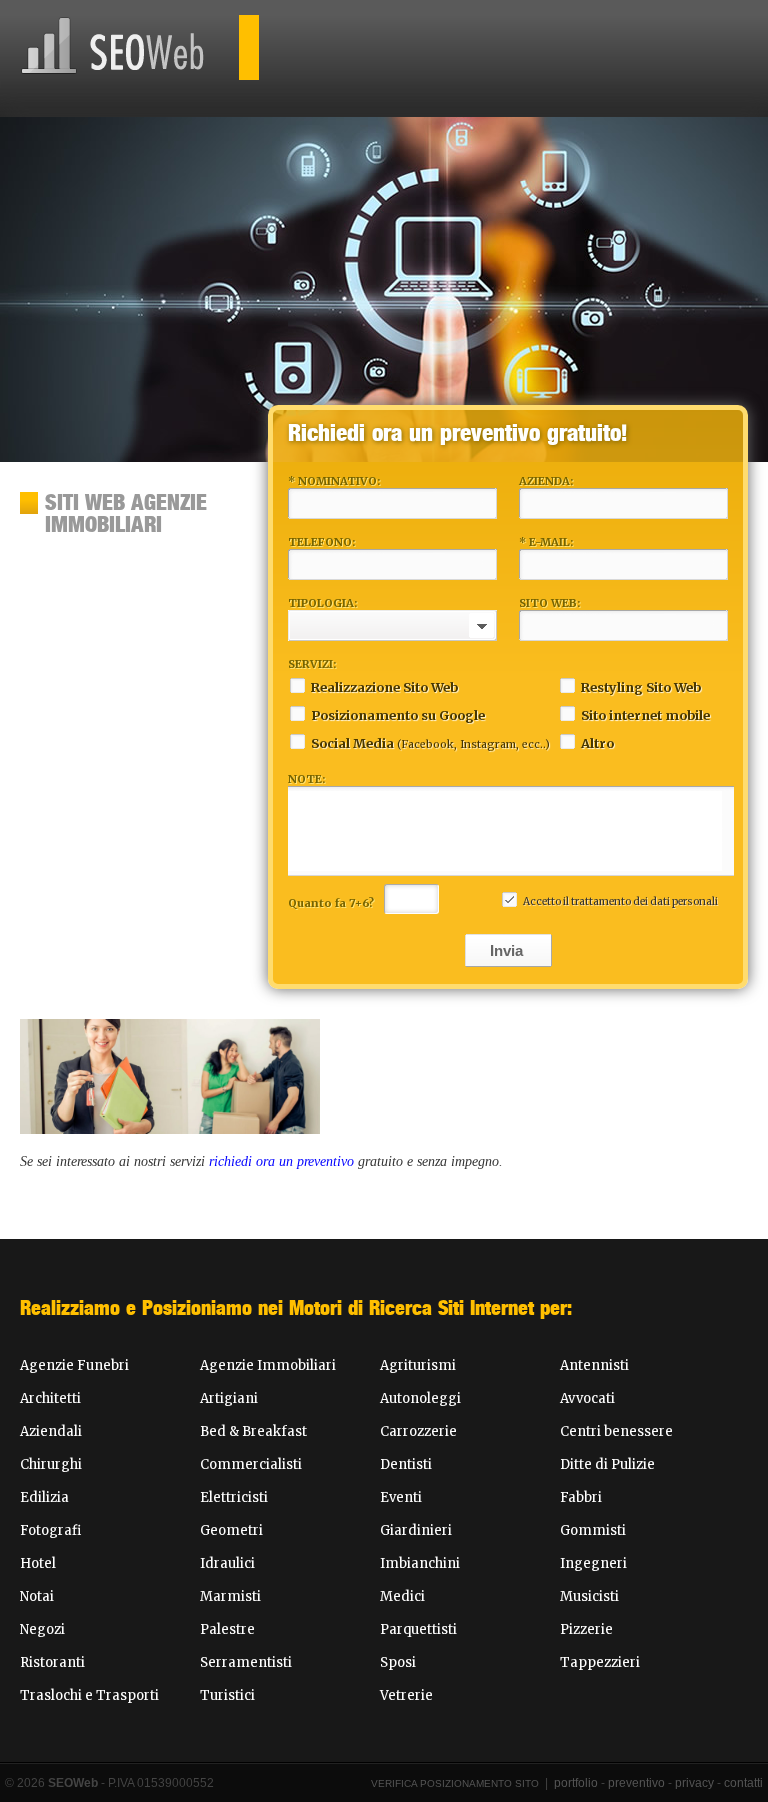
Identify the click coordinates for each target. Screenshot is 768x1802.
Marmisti (230, 1596)
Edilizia (44, 1497)
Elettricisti (234, 1497)
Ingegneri (593, 1563)
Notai (37, 1596)
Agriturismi (418, 1365)
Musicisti (589, 1596)
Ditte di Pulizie (607, 1464)
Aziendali (51, 1431)
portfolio (576, 1783)
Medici (402, 1596)
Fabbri (581, 1497)
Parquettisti (418, 1629)
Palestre (227, 1629)
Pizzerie (586, 1629)
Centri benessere (616, 1431)
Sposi (398, 1662)
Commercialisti (251, 1464)
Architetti (50, 1398)
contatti (743, 1783)
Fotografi (50, 1530)
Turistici (227, 1695)
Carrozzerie (418, 1431)
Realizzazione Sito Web (384, 687)
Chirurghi (51, 1464)
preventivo (636, 1783)
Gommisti (593, 1530)
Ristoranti (52, 1662)
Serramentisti (246, 1662)
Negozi (42, 1629)
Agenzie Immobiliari (268, 1365)
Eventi (401, 1497)
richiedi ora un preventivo (281, 1161)
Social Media (430, 743)
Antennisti (594, 1365)
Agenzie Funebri (74, 1365)
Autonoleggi (420, 1398)
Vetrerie (406, 1695)
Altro (597, 743)
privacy (694, 1783)
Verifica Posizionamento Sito (455, 1783)
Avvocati (587, 1398)
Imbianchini (420, 1563)
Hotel (38, 1563)
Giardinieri (416, 1530)
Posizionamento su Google (398, 715)
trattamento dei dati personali (644, 901)
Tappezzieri (600, 1662)
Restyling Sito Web (641, 687)
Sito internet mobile (645, 715)
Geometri (231, 1530)
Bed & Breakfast (253, 1431)
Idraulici (227, 1563)
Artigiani (229, 1398)
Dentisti (406, 1464)
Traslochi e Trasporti (89, 1695)
